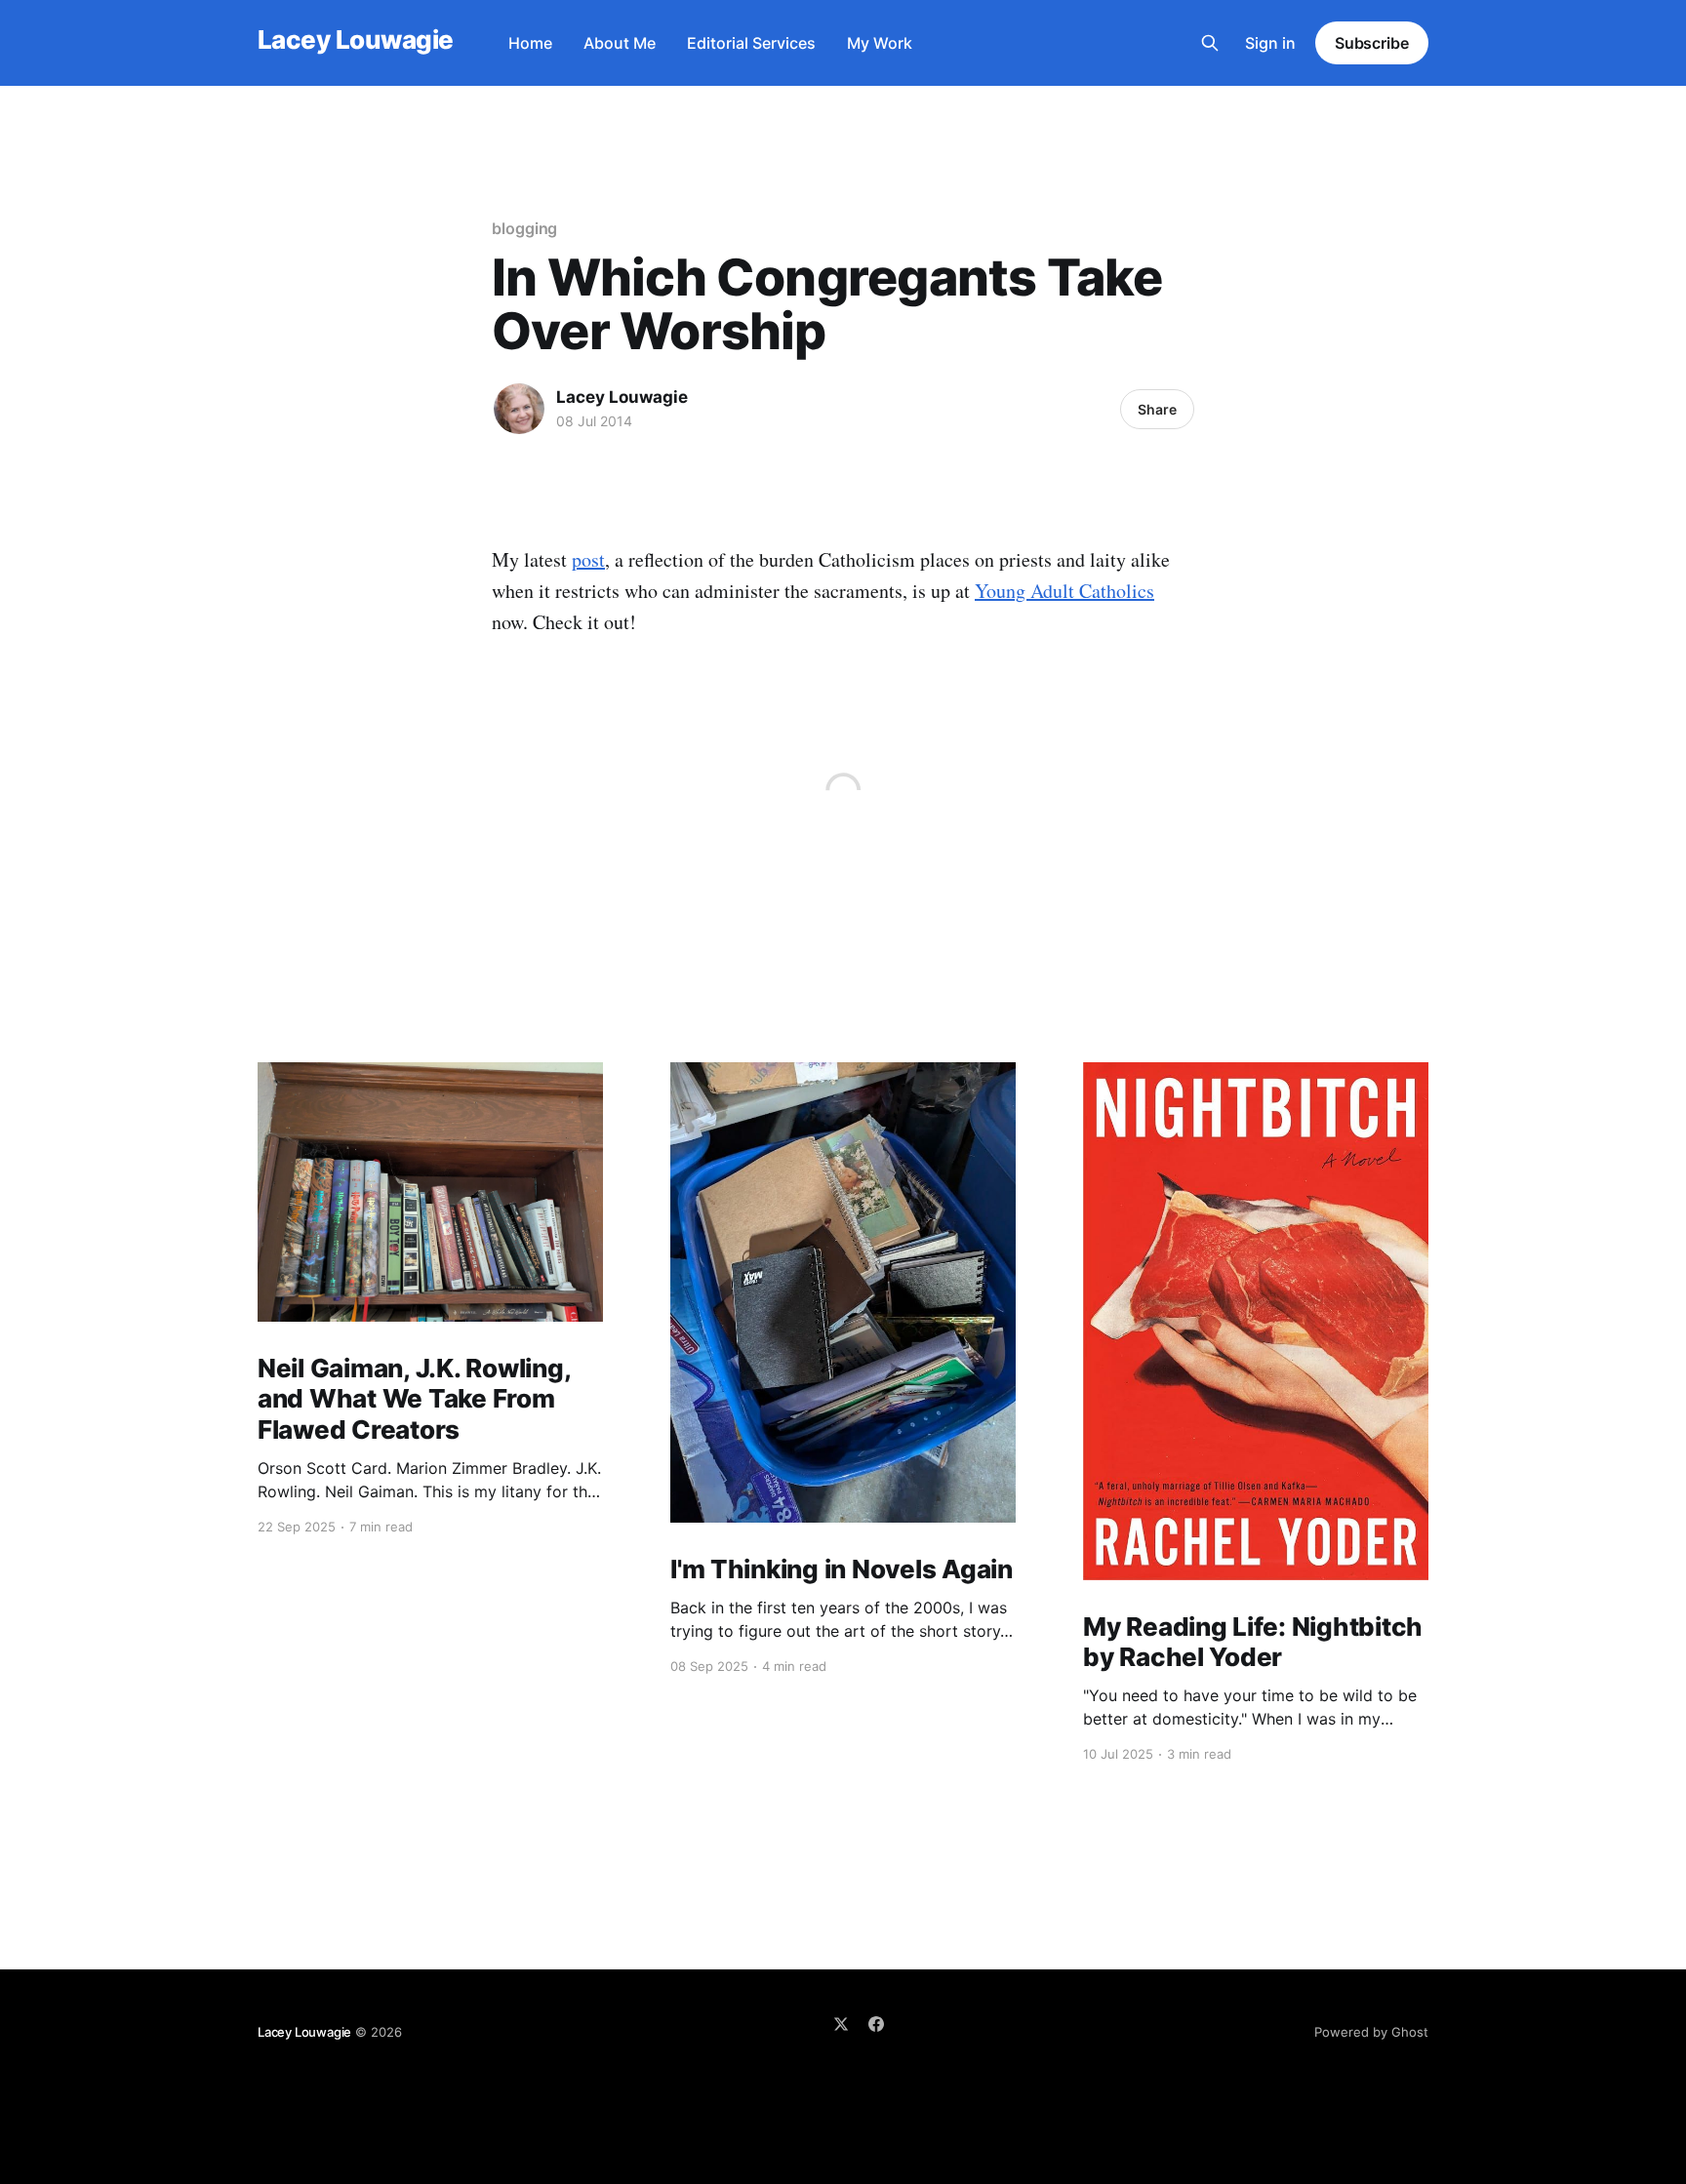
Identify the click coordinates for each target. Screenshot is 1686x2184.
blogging (524, 228)
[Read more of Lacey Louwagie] (519, 409)
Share (1157, 409)
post (588, 559)
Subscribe (1372, 43)
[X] (841, 2024)
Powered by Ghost (1371, 2032)
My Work (880, 43)
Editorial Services (751, 43)
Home (530, 43)
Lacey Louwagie (356, 40)
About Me (620, 43)
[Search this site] (1210, 43)
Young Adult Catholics (1064, 591)
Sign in (1270, 43)
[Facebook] (876, 2024)
